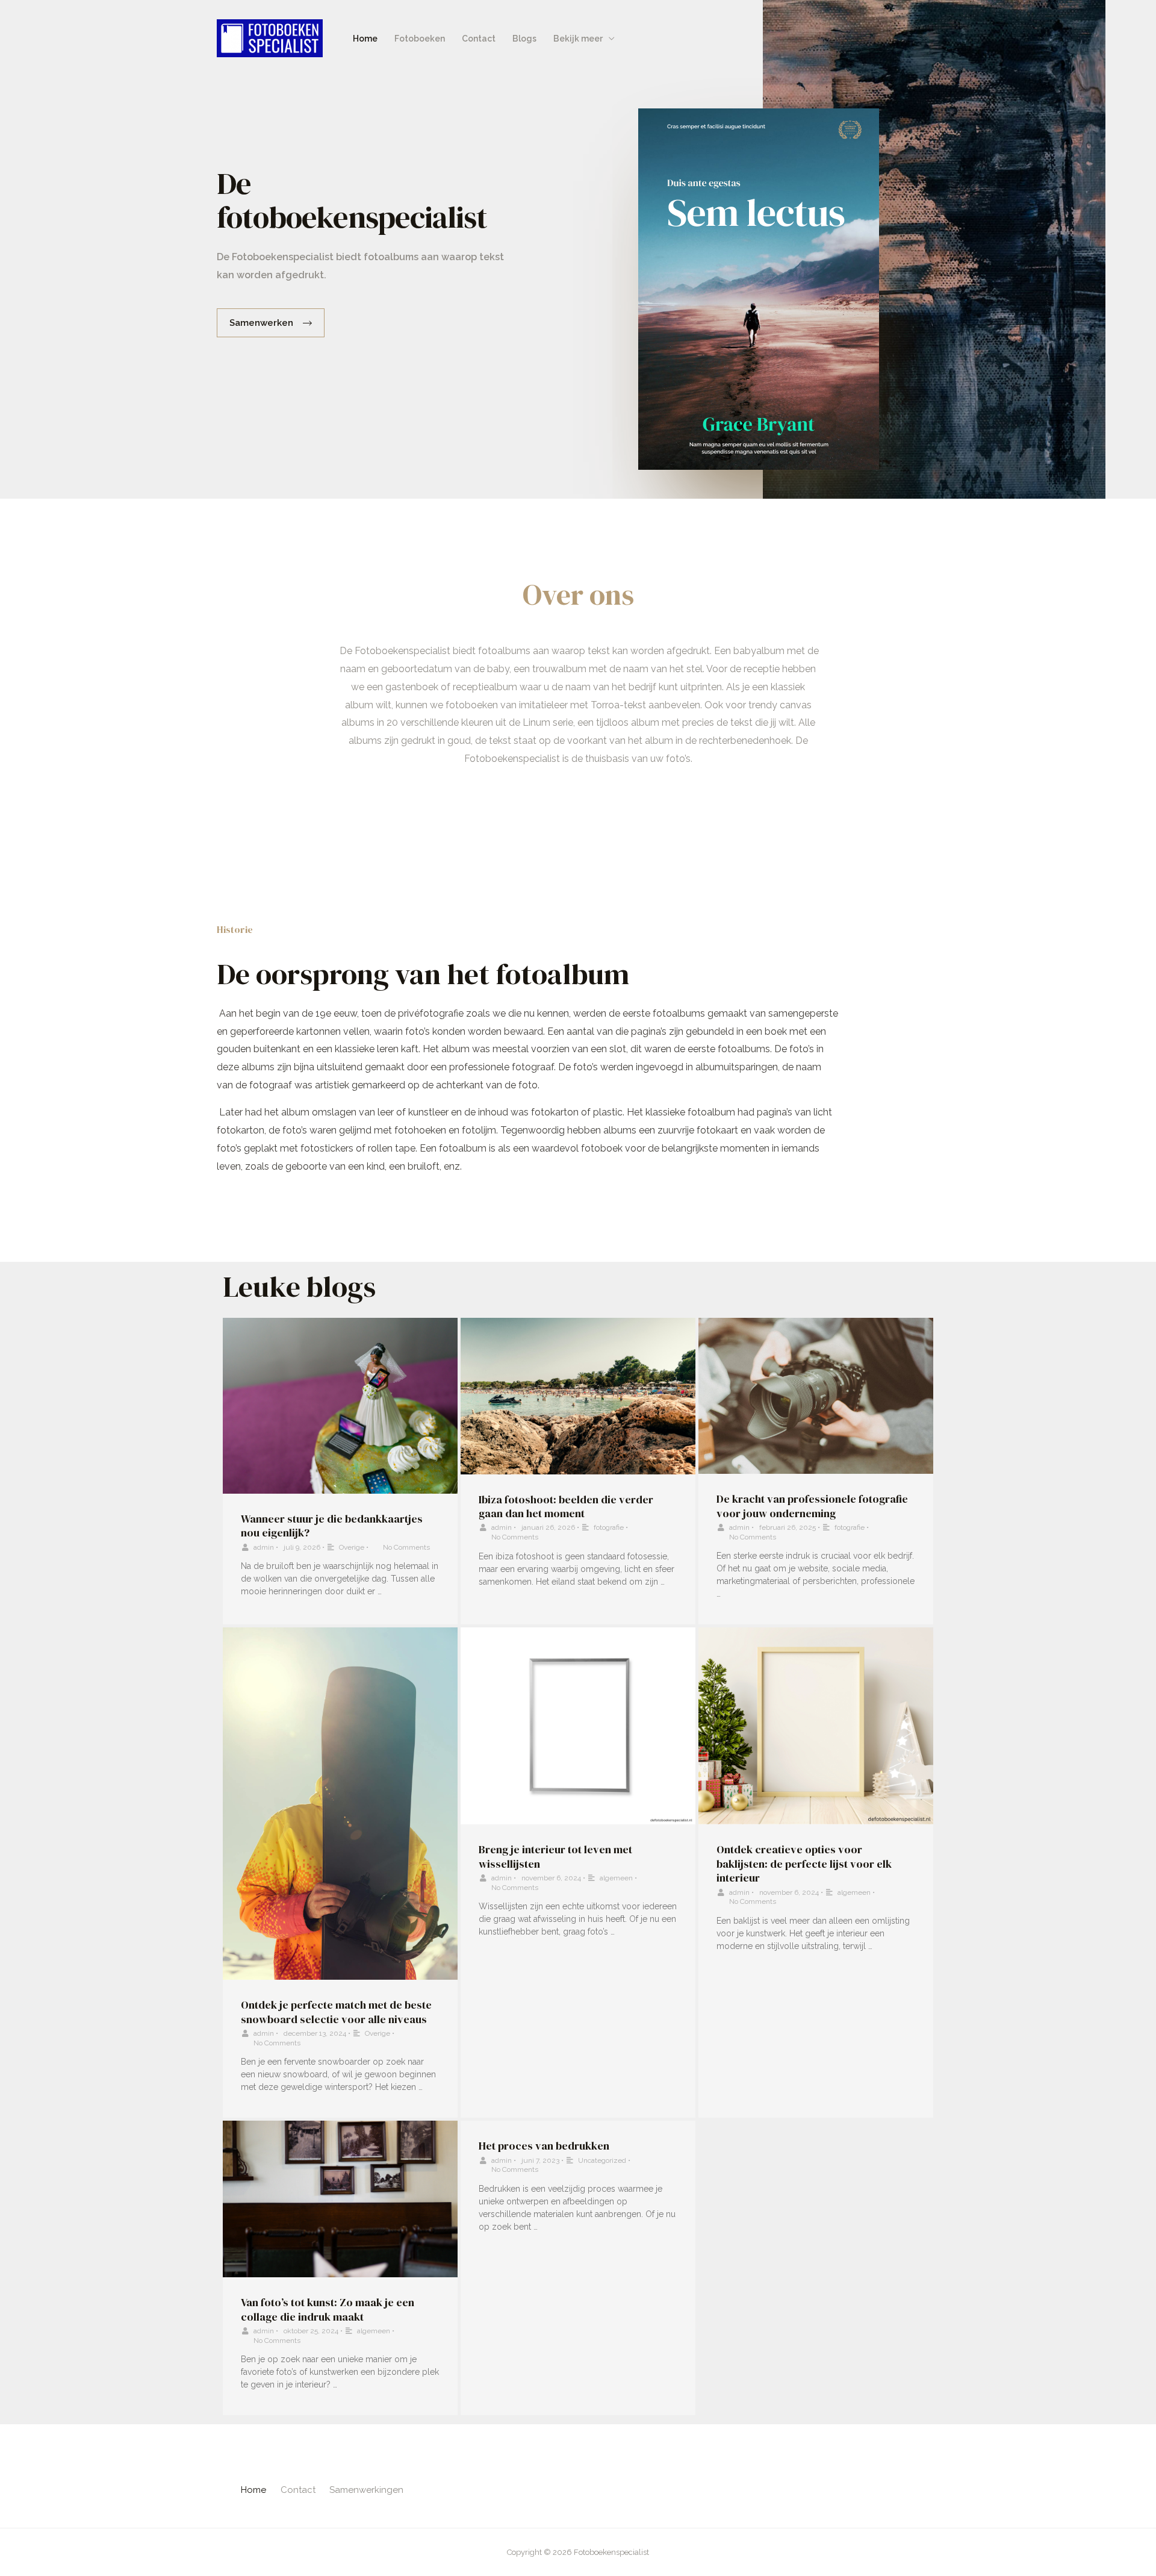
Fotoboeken (420, 39)
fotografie (609, 1527)
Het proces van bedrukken (544, 2146)
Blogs (524, 39)
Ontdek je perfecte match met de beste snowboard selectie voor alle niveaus (336, 2012)
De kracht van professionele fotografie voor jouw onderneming (812, 1506)
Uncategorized (602, 2160)
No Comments (406, 1547)
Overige (352, 1547)
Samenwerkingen (366, 2490)
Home (365, 39)
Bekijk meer (578, 39)
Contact (479, 39)
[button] (271, 323)
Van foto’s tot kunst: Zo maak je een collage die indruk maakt (328, 2309)
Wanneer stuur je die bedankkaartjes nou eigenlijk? (332, 1526)
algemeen (616, 1878)
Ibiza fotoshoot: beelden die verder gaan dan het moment (566, 1506)
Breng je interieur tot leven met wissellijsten (555, 1856)
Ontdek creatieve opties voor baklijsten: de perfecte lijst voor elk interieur (804, 1863)
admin (264, 1547)
